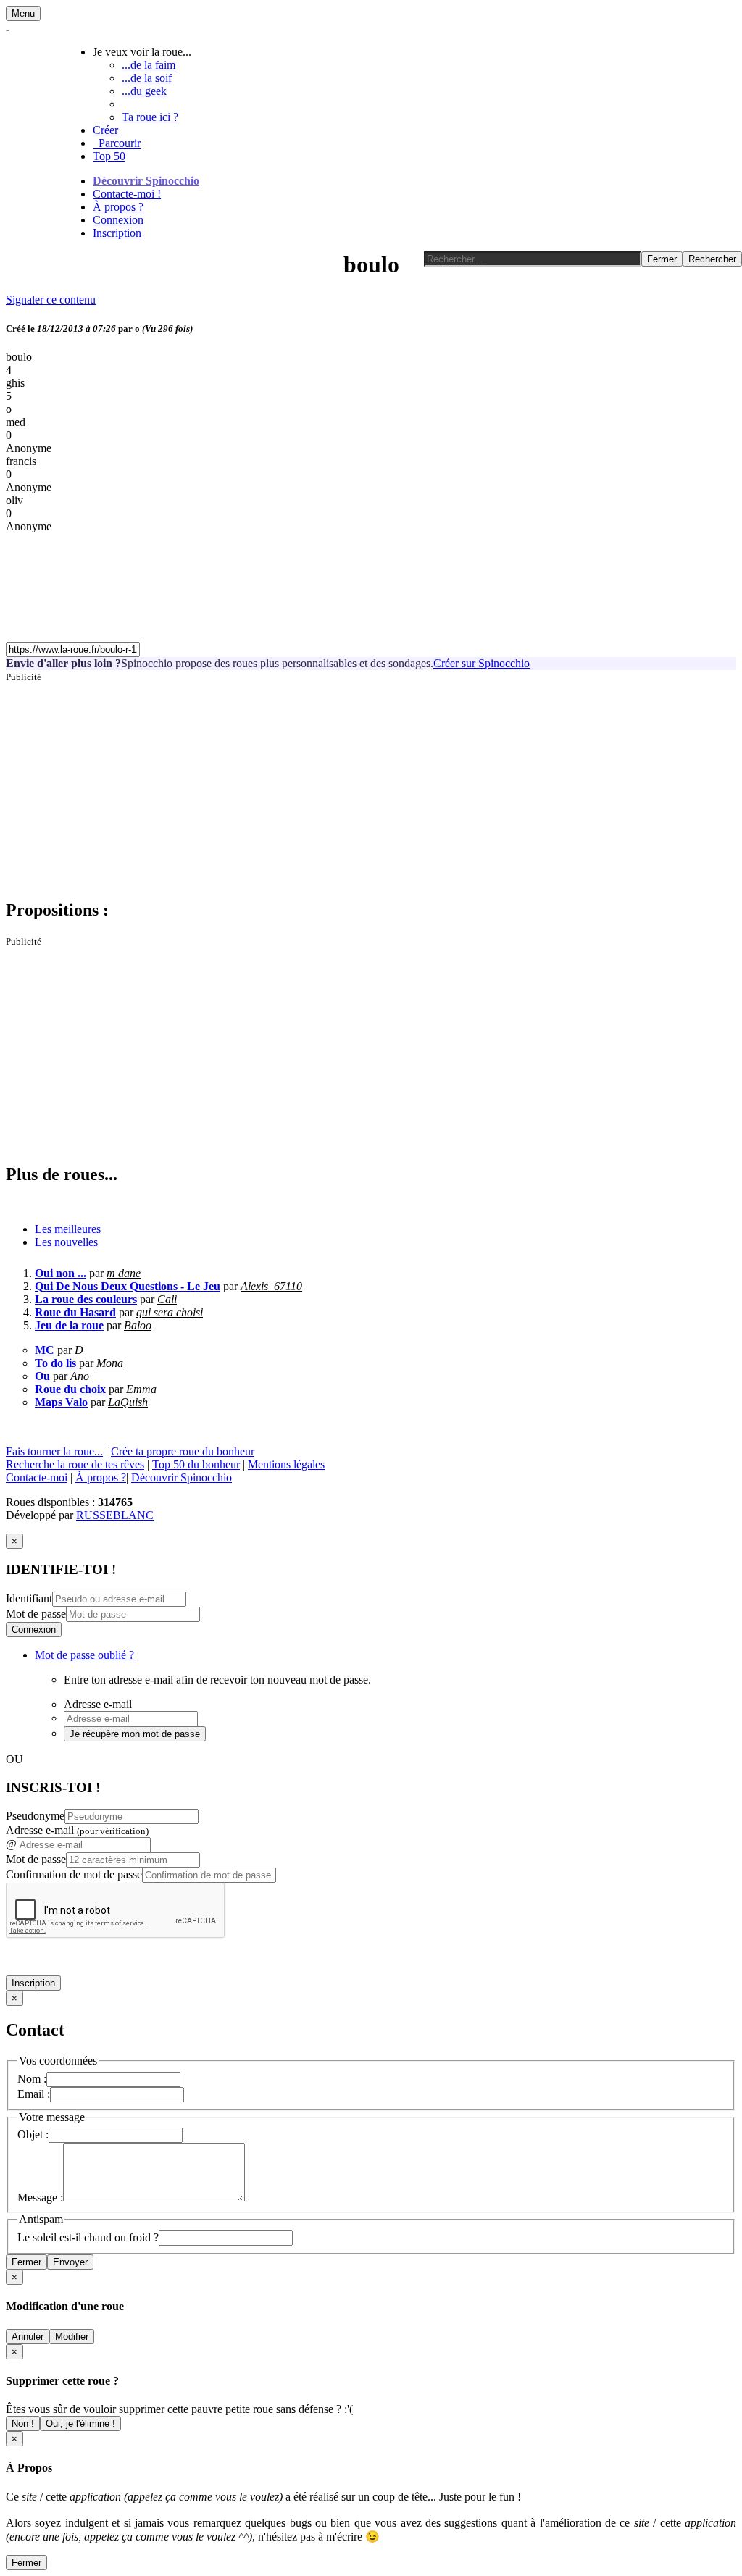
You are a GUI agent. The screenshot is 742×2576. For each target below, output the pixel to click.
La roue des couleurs (86, 1299)
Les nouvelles (66, 1242)
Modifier (72, 2337)
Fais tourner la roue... (54, 1451)
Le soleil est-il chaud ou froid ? (88, 2237)
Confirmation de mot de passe (74, 1874)
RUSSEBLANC (115, 1515)
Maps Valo (61, 1402)
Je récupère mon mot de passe (135, 1734)
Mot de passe (36, 1614)
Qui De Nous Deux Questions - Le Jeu (128, 1286)
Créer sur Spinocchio (482, 663)
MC (45, 1350)
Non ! (23, 2424)
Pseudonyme (35, 1816)
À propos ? (118, 207)
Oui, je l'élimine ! (80, 2424)
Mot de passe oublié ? (84, 1655)
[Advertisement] (371, 785)
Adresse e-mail (77, 1830)
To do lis (55, 1363)
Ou (42, 1376)
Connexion (118, 220)
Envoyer (70, 2262)
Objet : (33, 2134)
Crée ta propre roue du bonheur (183, 1451)
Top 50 (109, 156)
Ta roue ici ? (150, 117)
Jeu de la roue (69, 1325)
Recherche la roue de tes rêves (75, 1464)
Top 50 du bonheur (196, 1464)
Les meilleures (68, 1229)
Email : (34, 2094)
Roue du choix (70, 1389)
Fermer (26, 2262)
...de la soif (147, 78)
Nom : (32, 2079)
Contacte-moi (37, 1477)
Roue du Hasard (75, 1312)
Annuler (28, 2337)
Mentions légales (286, 1464)
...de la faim (149, 65)
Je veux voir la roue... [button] (142, 52)
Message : (40, 2197)
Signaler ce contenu (51, 300)
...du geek (144, 91)
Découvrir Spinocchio (146, 181)
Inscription (117, 233)
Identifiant (29, 1598)
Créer (105, 130)
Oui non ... (61, 1273)
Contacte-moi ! (127, 194)
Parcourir (117, 143)
